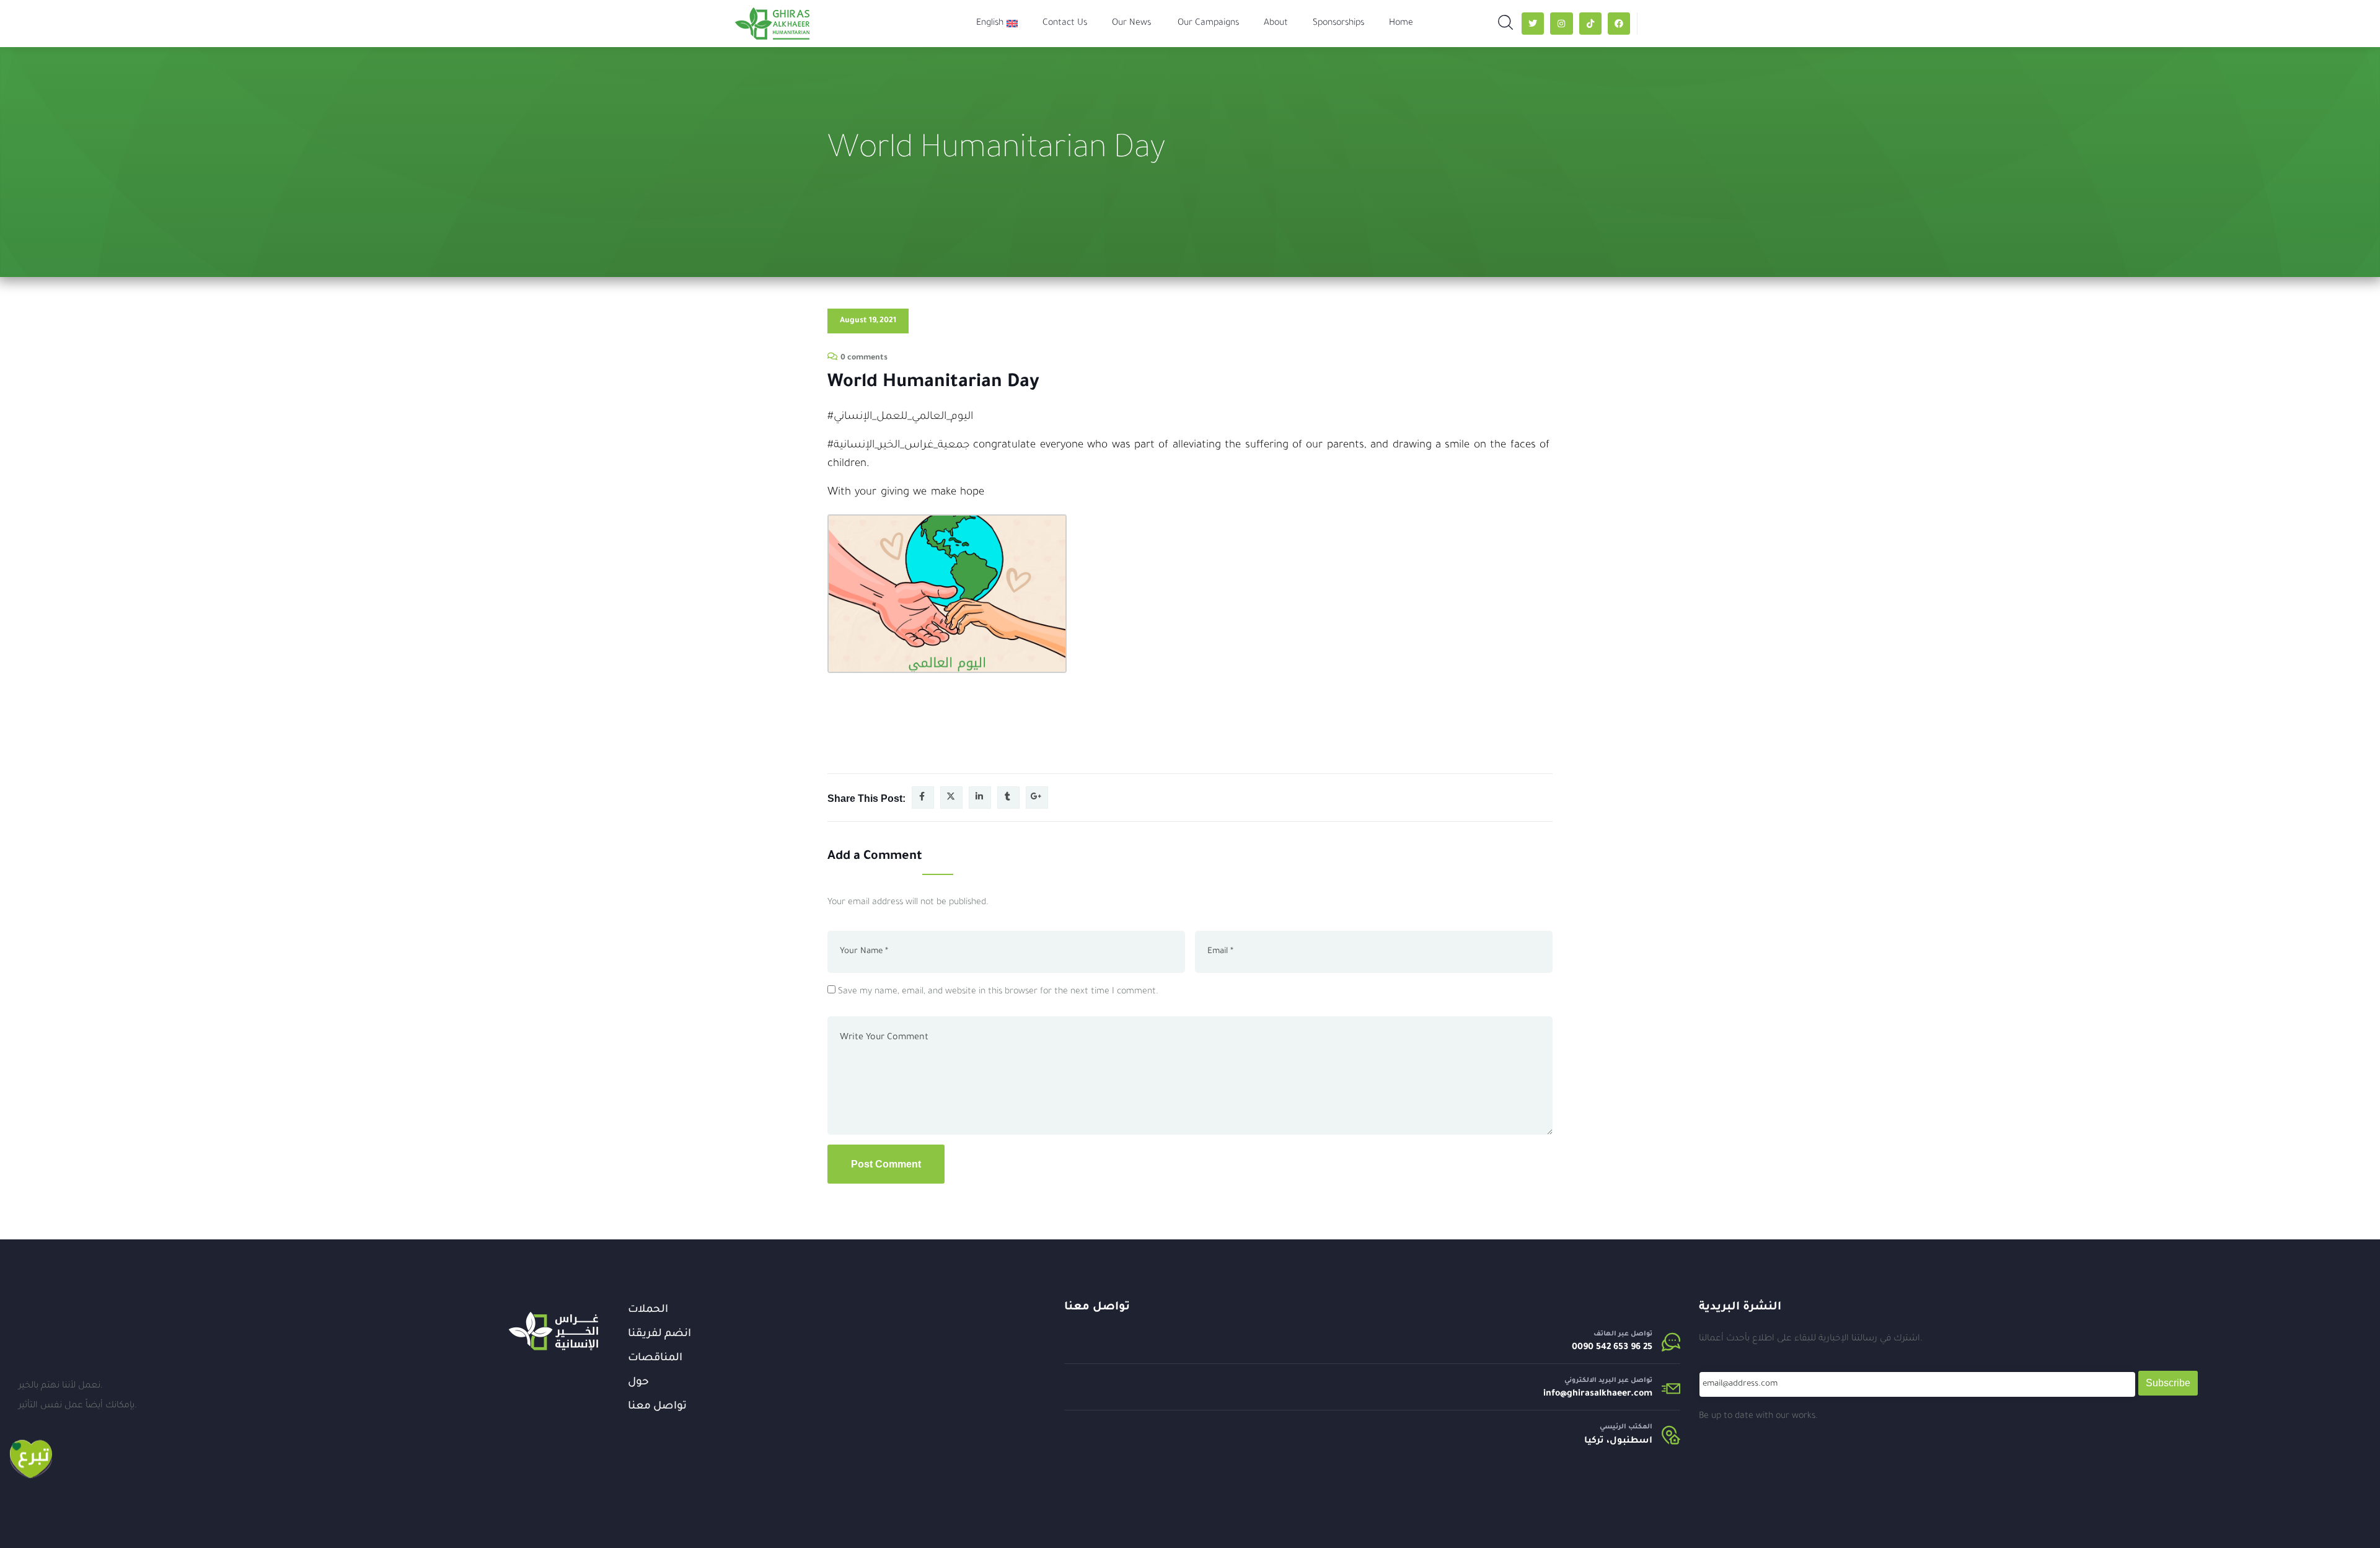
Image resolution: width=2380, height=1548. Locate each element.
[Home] (553, 1331)
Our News (1131, 24)
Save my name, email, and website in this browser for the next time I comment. (998, 992)
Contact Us (1065, 24)
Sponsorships (1338, 24)
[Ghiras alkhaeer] (772, 24)
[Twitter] (1533, 24)
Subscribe (2168, 1383)
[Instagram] (1561, 24)
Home (1401, 24)
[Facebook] (1619, 24)
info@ (1555, 1394)
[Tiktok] (1590, 24)
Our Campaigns (1208, 24)
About (1276, 24)
